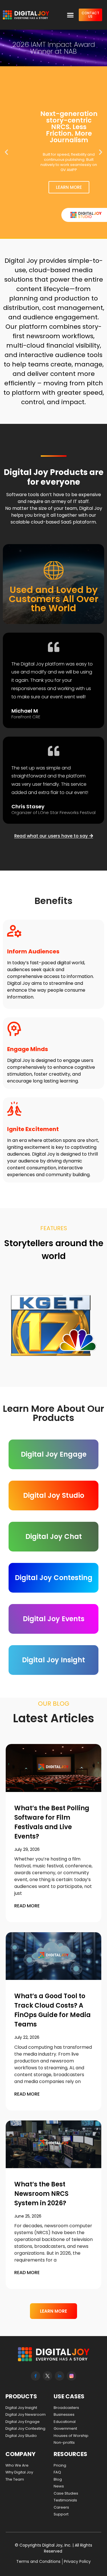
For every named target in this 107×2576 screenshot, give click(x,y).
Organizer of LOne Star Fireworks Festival (53, 812)
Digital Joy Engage (54, 1454)
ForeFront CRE (26, 717)
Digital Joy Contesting (54, 1578)
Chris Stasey (28, 806)
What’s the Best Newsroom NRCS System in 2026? (41, 2194)
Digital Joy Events (54, 1619)
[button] (70, 15)
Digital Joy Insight (53, 1660)
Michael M (25, 711)
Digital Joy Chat (54, 1536)
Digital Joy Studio (54, 1495)
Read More (27, 1906)
